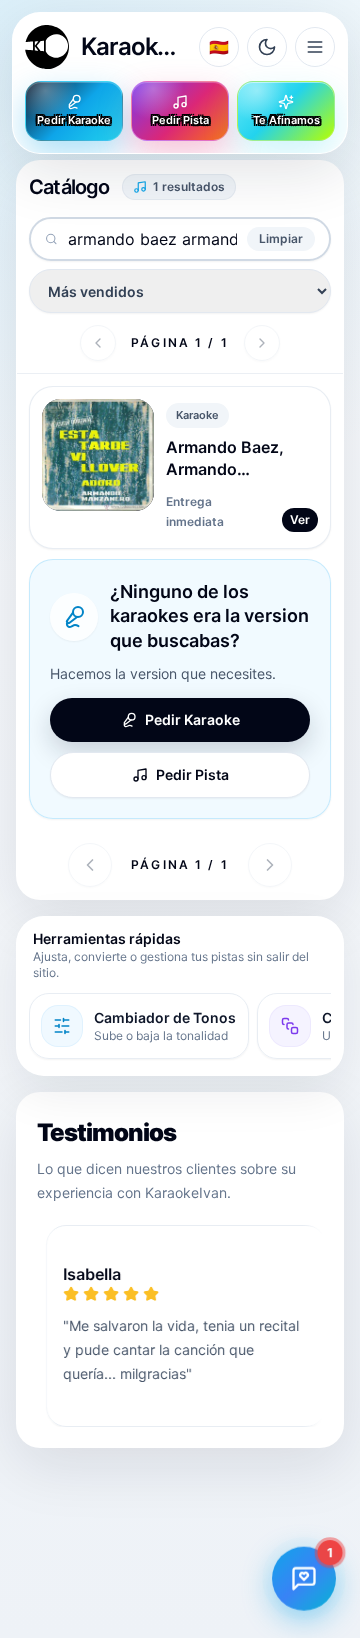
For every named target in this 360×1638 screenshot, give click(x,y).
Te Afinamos (286, 120)
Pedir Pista (180, 120)
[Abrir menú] (315, 47)
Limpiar (281, 238)
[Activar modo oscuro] (267, 47)
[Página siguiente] (262, 343)
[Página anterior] (98, 343)
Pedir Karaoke (74, 120)
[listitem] (139, 1026)
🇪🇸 (219, 47)
